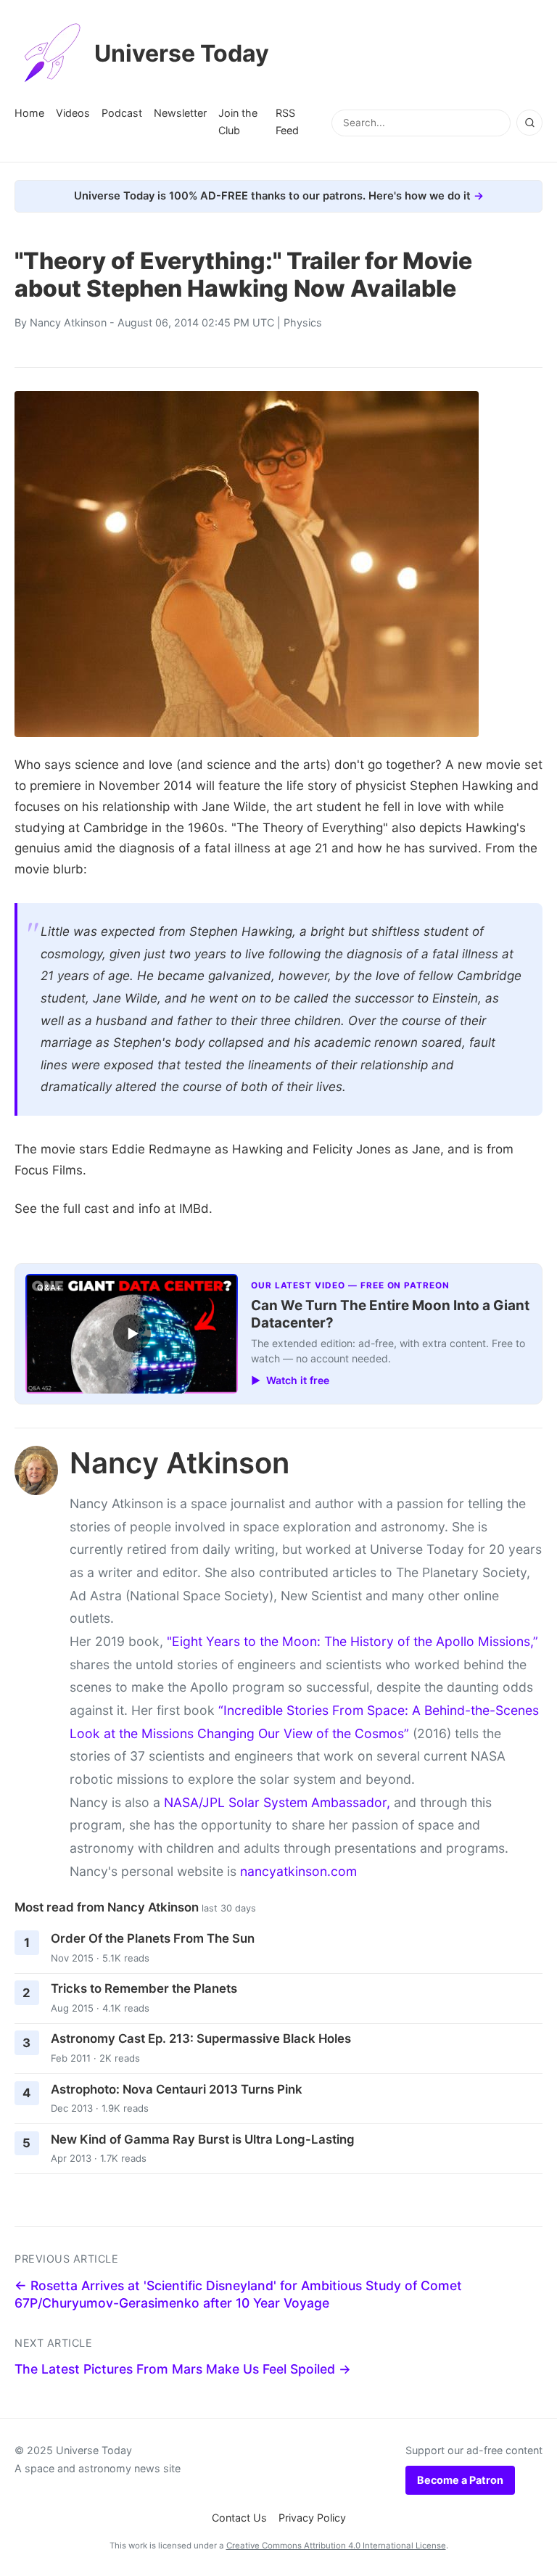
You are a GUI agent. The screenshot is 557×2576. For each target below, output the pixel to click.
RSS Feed (287, 122)
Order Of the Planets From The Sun (153, 1938)
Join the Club (238, 122)
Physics (303, 322)
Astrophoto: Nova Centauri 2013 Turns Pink (177, 2089)
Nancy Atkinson (68, 322)
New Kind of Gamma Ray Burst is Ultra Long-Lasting (203, 2139)
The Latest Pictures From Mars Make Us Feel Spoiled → (183, 2369)
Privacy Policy (312, 2518)
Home (29, 113)
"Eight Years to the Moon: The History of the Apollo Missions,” (352, 1641)
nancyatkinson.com (298, 1871)
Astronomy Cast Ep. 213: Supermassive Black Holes (201, 2038)
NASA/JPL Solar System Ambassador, (277, 1802)
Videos (73, 113)
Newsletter (180, 113)
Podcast (122, 113)
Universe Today (182, 53)
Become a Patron (460, 2480)
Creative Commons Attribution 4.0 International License (336, 2546)
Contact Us (239, 2518)
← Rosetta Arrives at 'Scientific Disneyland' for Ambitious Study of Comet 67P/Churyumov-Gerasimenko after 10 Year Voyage (238, 2295)
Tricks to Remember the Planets (144, 1988)
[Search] (529, 123)
